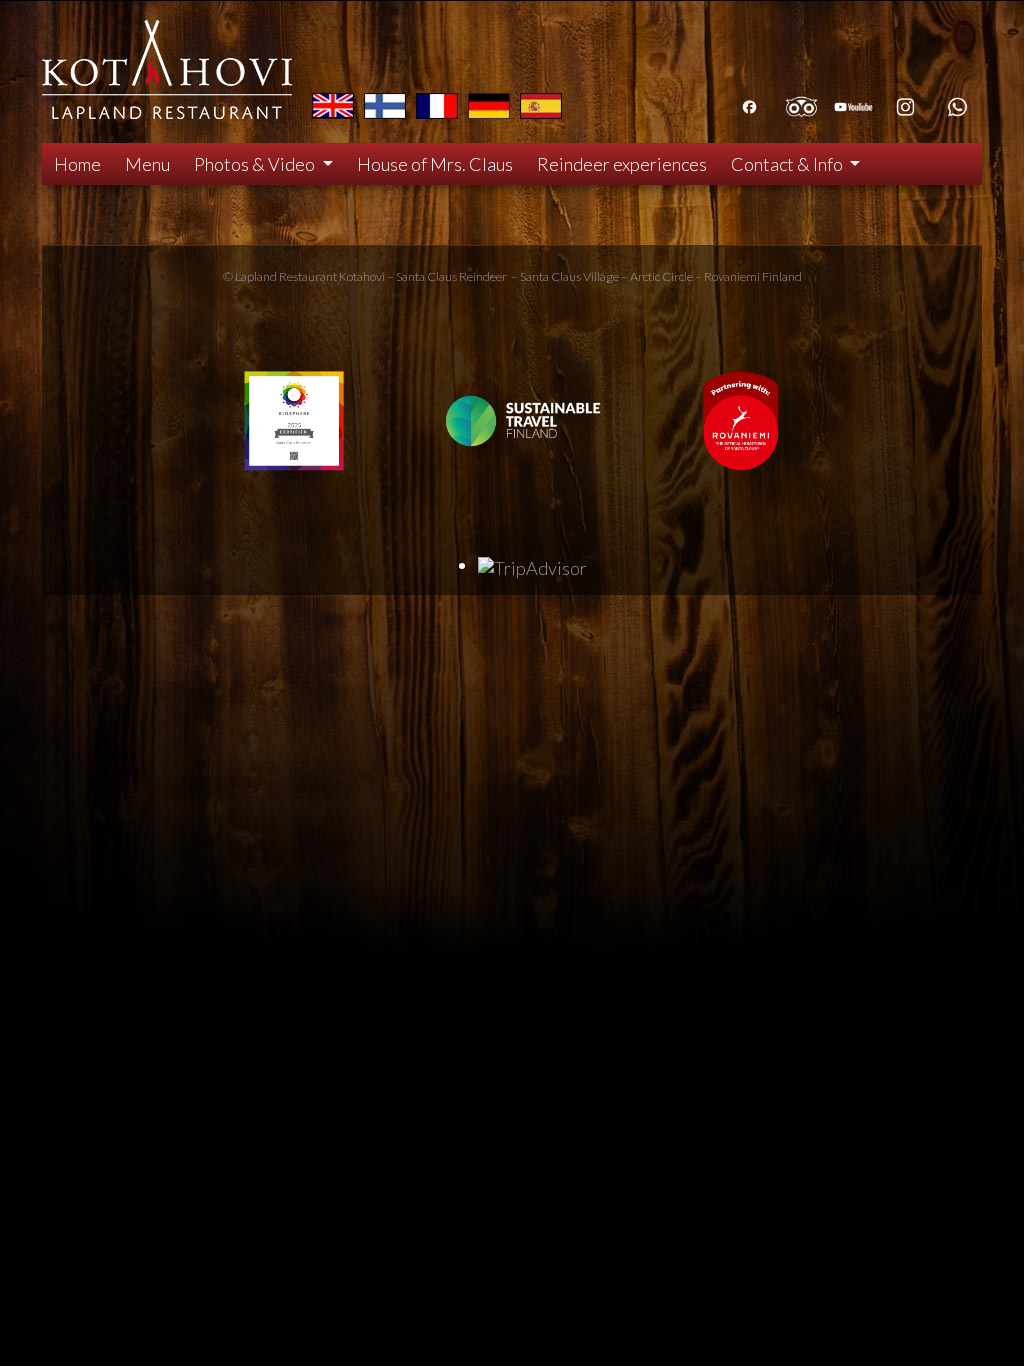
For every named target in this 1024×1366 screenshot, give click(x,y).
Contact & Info (788, 164)
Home (77, 164)
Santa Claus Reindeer (451, 276)
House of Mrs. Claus (435, 164)
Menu (147, 164)
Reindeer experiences (622, 164)
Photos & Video (256, 164)
